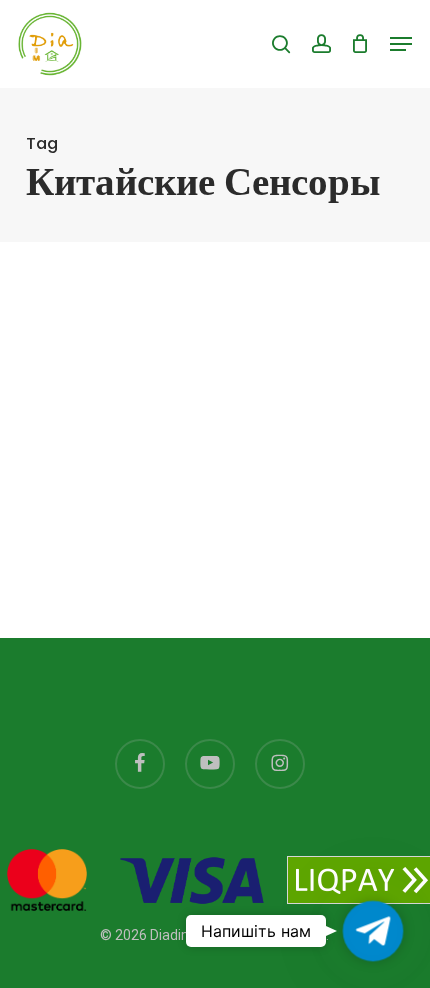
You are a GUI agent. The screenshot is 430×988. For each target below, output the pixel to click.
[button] (401, 44)
